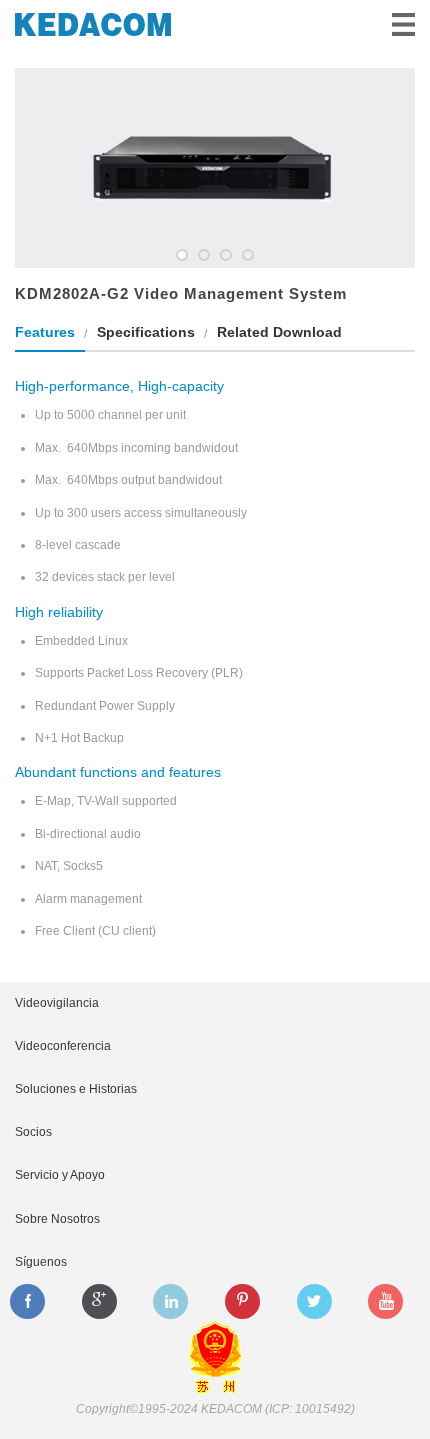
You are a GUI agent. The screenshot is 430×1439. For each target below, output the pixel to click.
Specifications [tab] (146, 332)
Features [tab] (45, 332)
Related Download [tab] (279, 332)
